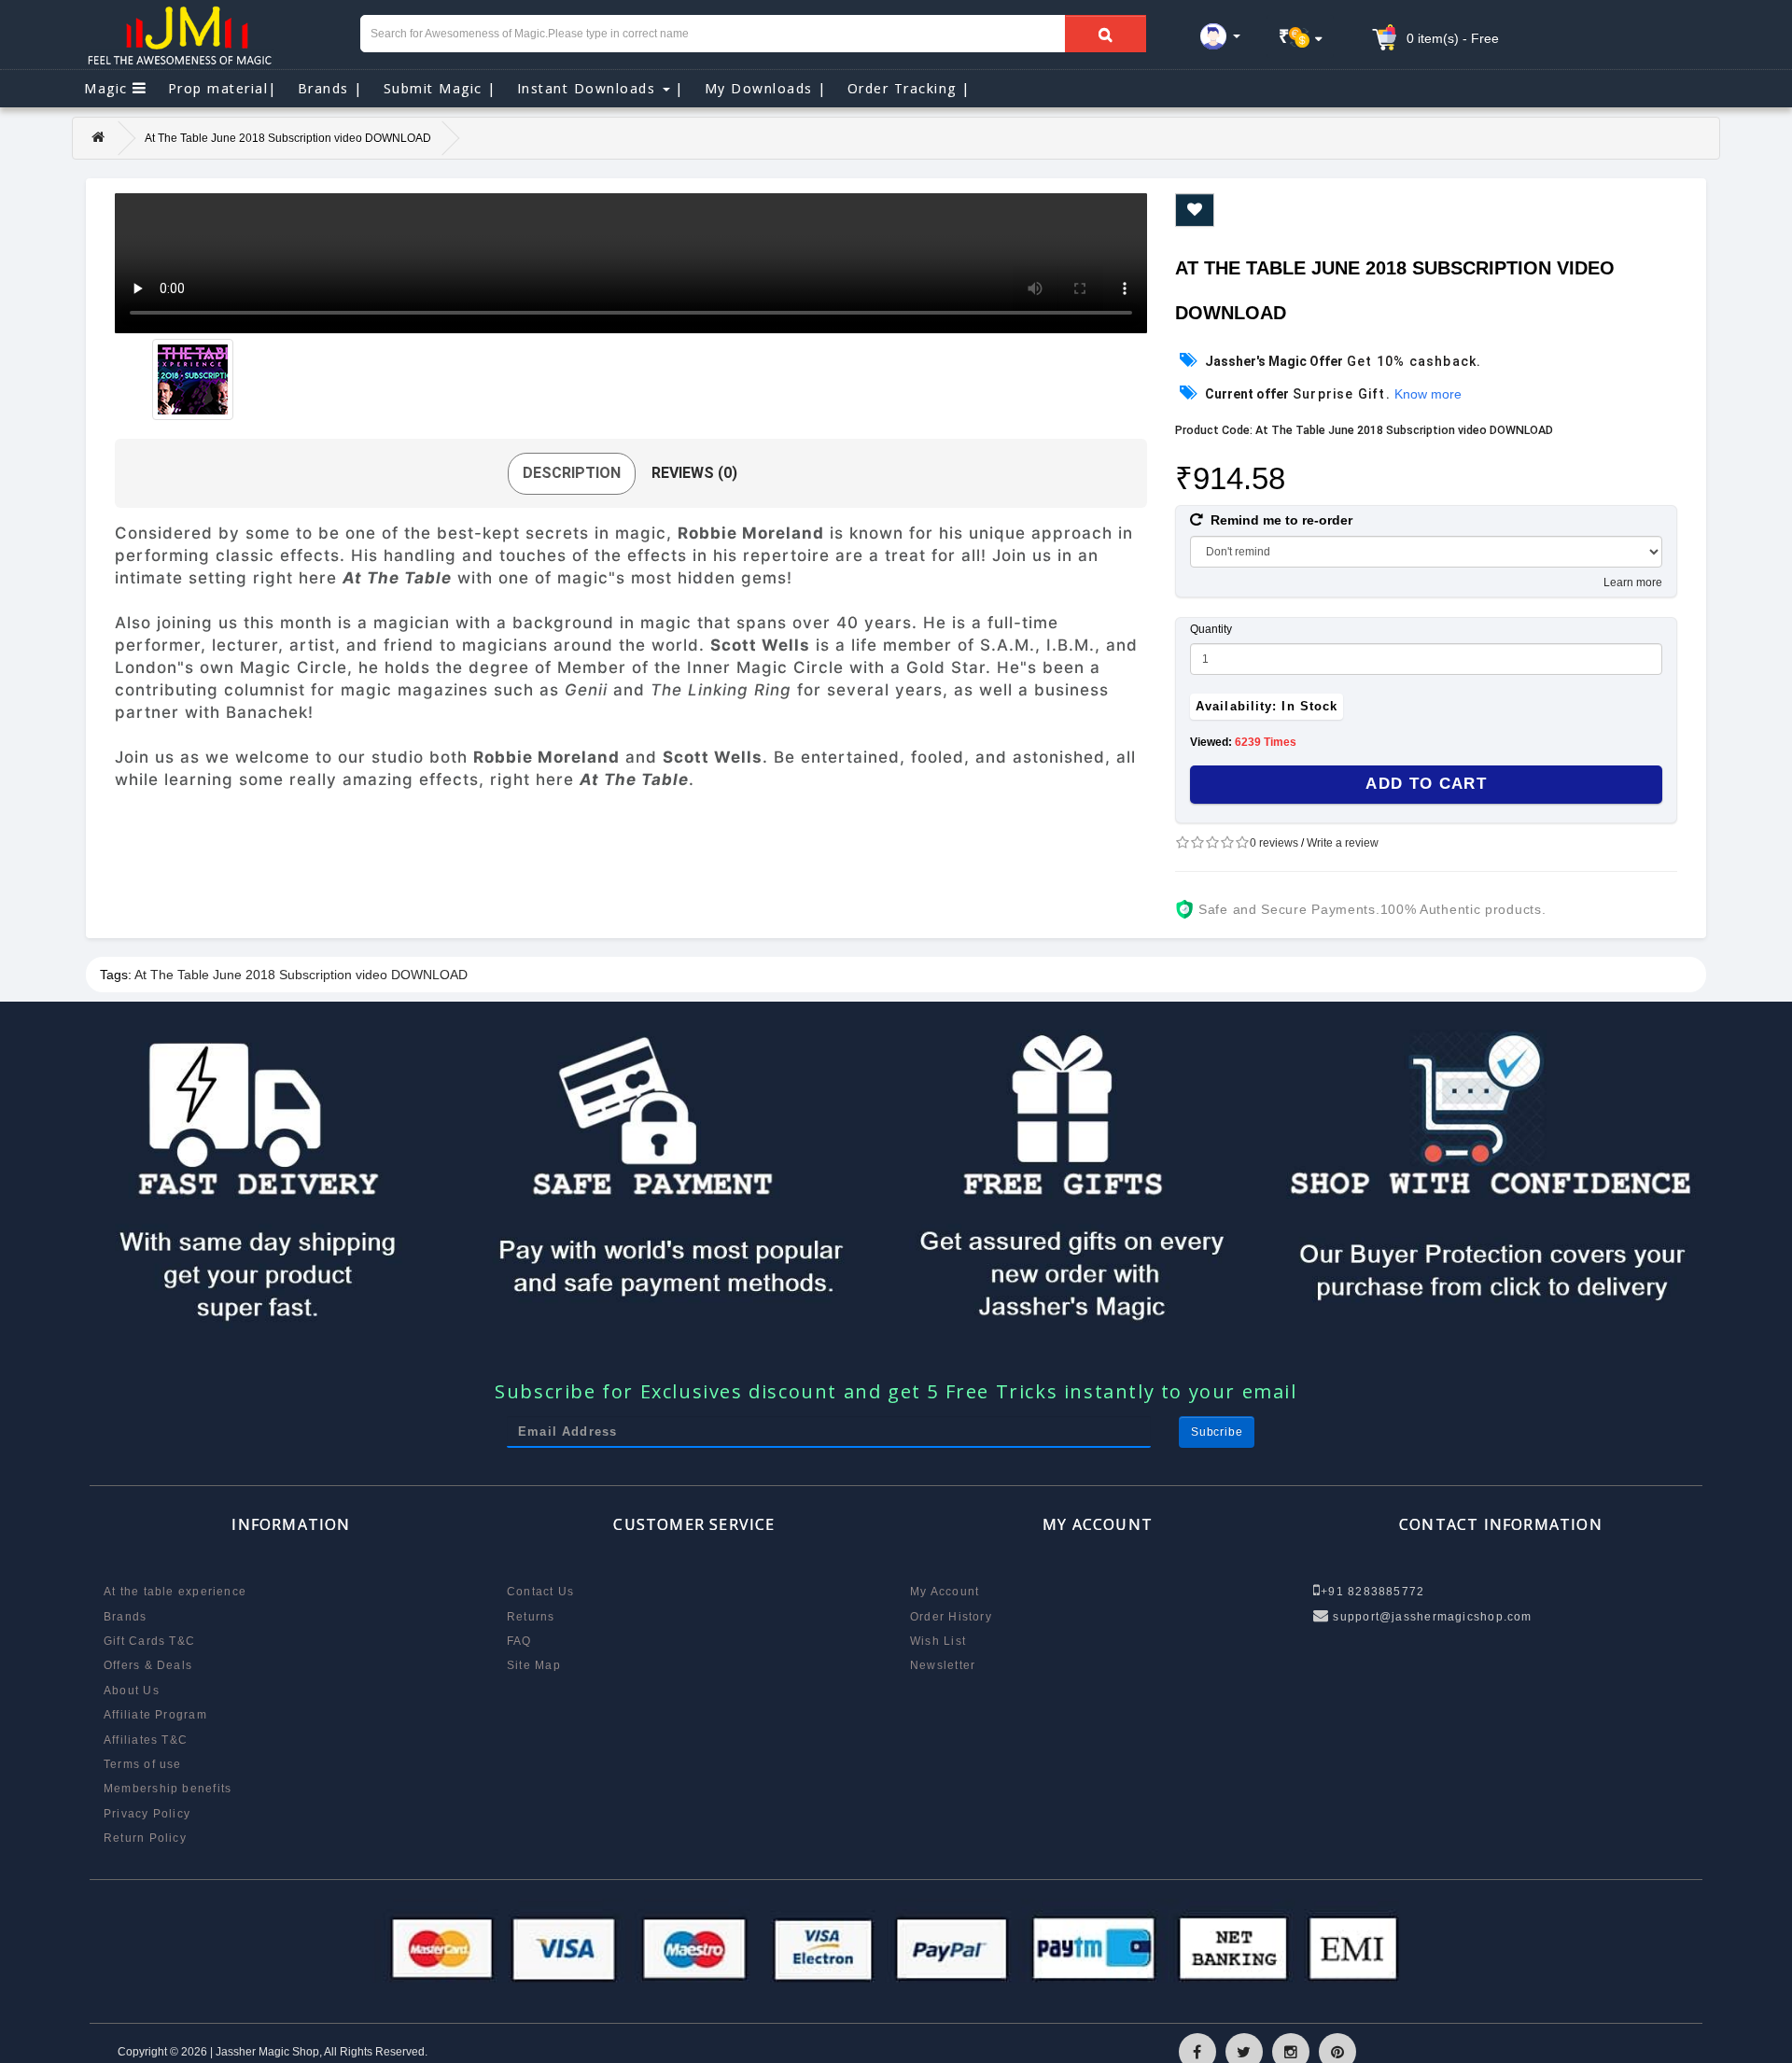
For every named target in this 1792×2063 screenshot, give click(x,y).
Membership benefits (168, 1789)
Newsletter (943, 1665)
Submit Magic (440, 88)
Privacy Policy (147, 1814)
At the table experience (175, 1592)
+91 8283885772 (1372, 1592)
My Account (945, 1592)
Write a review (1343, 843)
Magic (108, 88)
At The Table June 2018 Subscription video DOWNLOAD (301, 975)
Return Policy (145, 1838)
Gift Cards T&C (149, 1641)
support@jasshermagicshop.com (1430, 1617)
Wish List (938, 1641)
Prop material (223, 88)
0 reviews (1274, 843)
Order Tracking (909, 88)
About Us (132, 1691)
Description (572, 473)
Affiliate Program (155, 1715)
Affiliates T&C (146, 1740)
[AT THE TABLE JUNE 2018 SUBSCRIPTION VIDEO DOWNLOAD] (193, 379)
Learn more (1633, 582)
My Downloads (766, 88)
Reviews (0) (694, 473)
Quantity (1211, 629)
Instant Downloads (601, 88)
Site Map (534, 1665)
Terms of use (143, 1764)
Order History (951, 1617)
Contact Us (540, 1592)
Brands (330, 88)
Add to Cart (1426, 784)
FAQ (519, 1641)
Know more (1428, 394)
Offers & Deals (148, 1665)
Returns (531, 1617)
